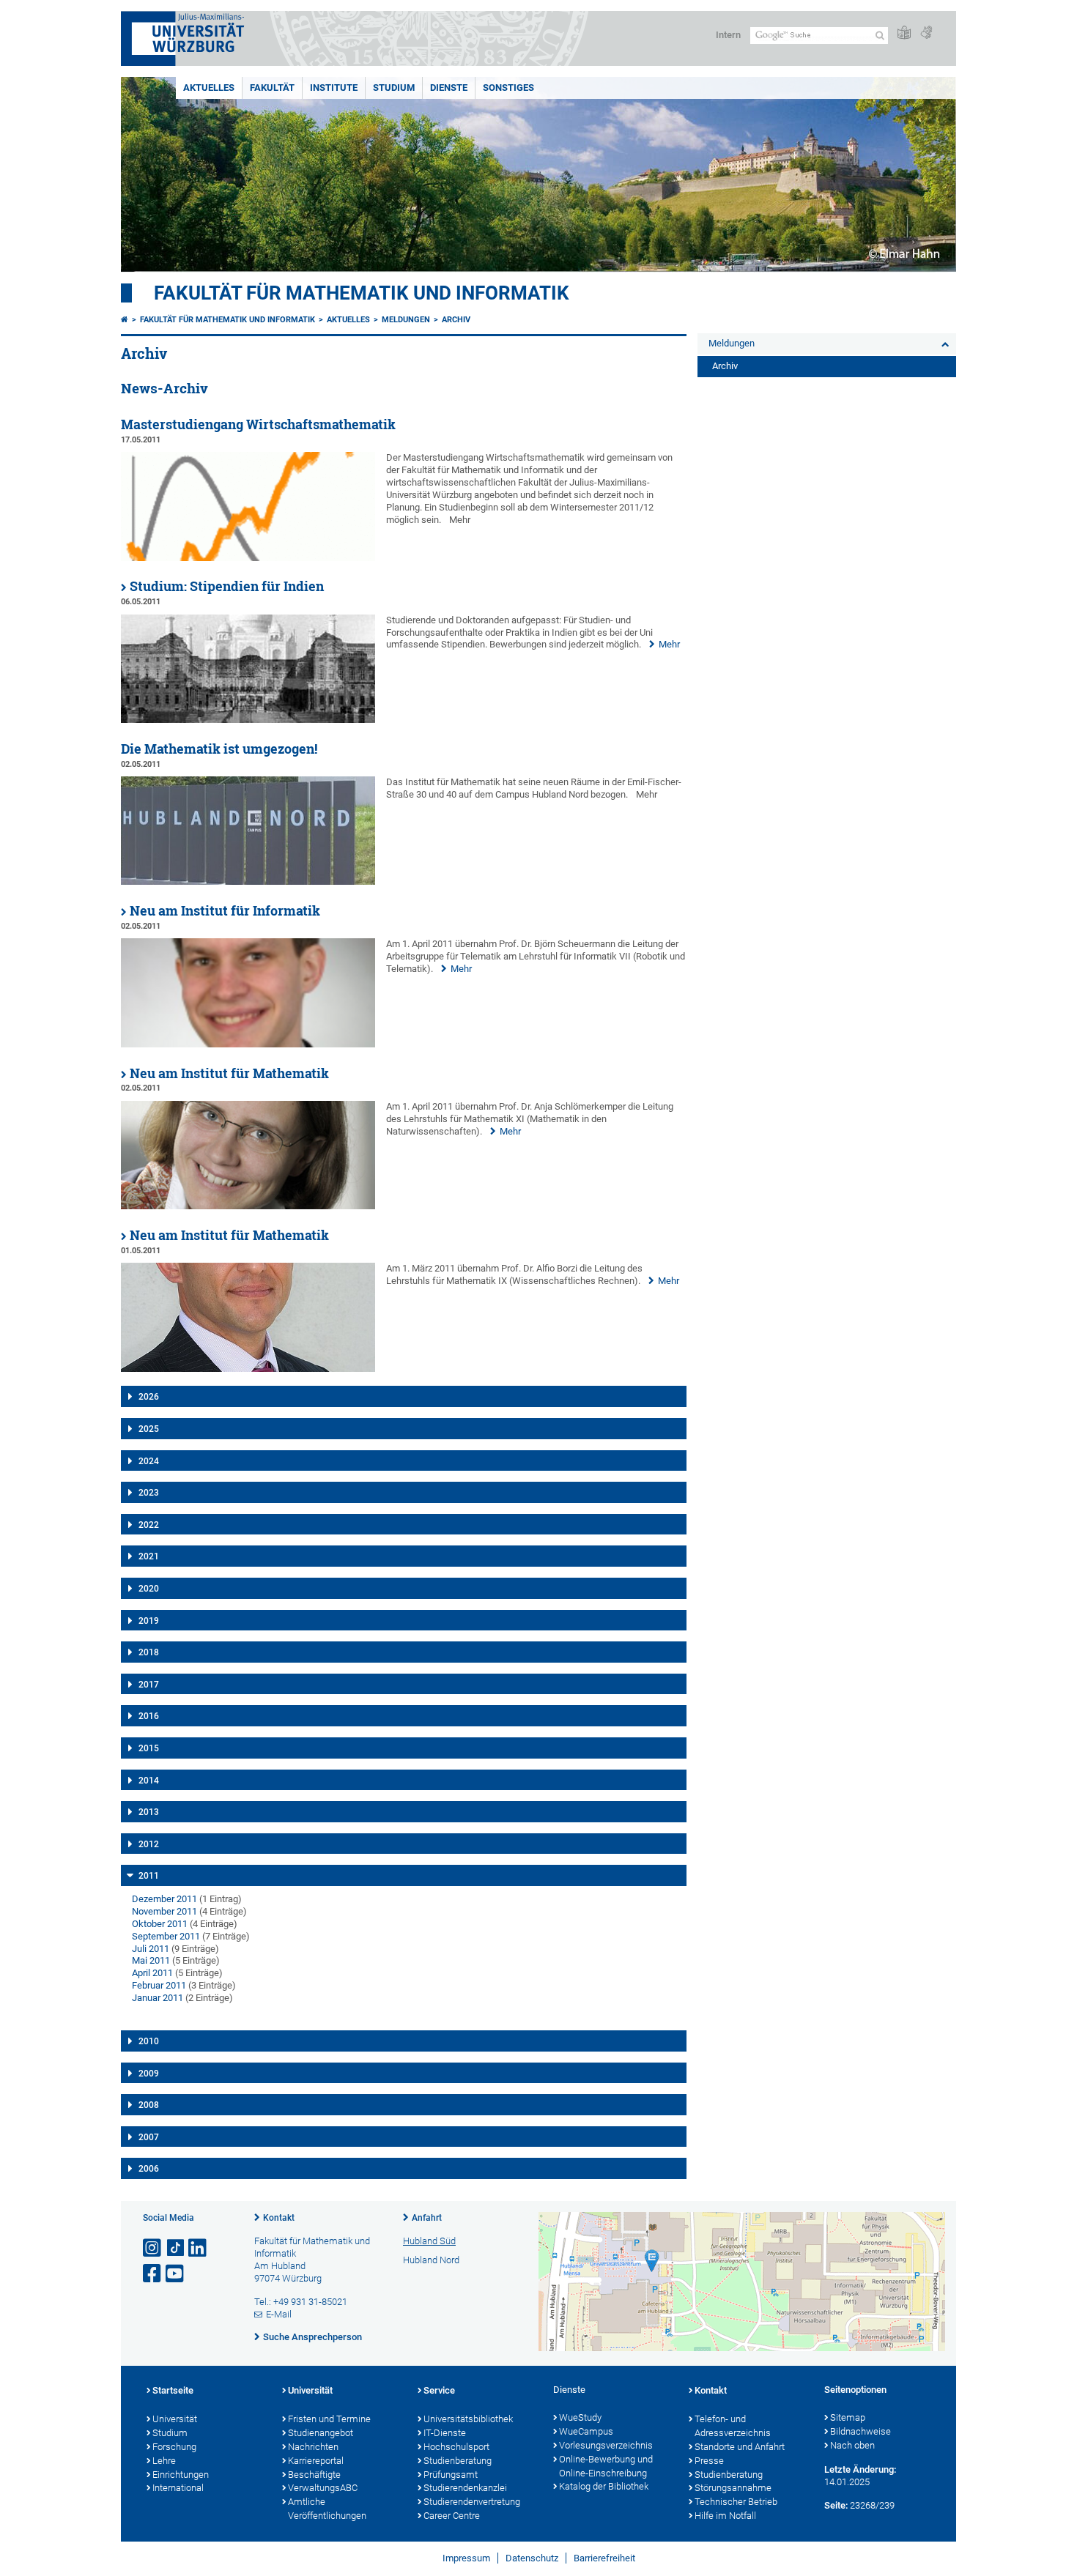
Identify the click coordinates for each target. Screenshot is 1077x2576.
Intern (728, 35)
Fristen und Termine (329, 2419)
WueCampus (586, 2431)
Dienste (449, 88)
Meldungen (406, 320)
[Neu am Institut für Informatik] (248, 1044)
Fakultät (272, 88)
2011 (149, 1876)
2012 (149, 1844)
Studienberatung (458, 2461)
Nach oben (852, 2445)
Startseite (173, 2390)
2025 (149, 1429)
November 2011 (164, 1911)
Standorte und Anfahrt (740, 2447)
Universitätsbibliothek (468, 2419)
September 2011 (166, 1936)
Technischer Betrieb (736, 2502)
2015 (149, 1748)
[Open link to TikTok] (176, 2248)
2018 (149, 1652)
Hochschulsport (456, 2447)
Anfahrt (427, 2218)
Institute (334, 88)
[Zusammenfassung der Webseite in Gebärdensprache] (926, 33)
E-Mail (279, 2314)
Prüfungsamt (451, 2475)
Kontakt (279, 2218)
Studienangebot (321, 2433)
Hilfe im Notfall (725, 2516)
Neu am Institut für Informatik (225, 911)
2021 (149, 1556)
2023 (149, 1493)
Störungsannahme (733, 2488)
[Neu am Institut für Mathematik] (248, 1206)
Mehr (669, 644)
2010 (149, 2041)
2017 (149, 1685)
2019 (149, 1621)
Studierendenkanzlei (465, 2488)
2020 (149, 1589)
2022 (149, 1525)
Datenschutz (532, 2558)
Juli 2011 (151, 1949)
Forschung (174, 2447)
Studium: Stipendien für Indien (227, 586)
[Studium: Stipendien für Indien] (248, 720)
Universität (175, 2419)
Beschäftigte (314, 2475)
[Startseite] (125, 320)
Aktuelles (209, 88)
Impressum (466, 2558)
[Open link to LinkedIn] (199, 2248)
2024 (149, 1461)
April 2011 (152, 1973)
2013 (149, 1812)
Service (439, 2390)
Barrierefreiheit (604, 2558)
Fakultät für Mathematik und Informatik (362, 293)
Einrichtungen (181, 2475)
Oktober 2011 (160, 1924)
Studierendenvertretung (472, 2502)
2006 (149, 2169)
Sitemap (848, 2417)
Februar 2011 (159, 1985)
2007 (149, 2137)
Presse (709, 2461)
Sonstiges (508, 88)
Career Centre (452, 2516)
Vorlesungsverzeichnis (606, 2445)
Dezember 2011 (164, 1899)
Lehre (164, 2461)
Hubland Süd (429, 2241)
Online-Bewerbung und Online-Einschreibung (606, 2466)
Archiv (456, 320)
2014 (149, 1781)
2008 (149, 2105)
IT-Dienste (445, 2433)
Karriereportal (316, 2461)
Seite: (836, 2505)
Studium (394, 88)
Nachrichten (313, 2447)
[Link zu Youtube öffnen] (176, 2274)
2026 (149, 1397)
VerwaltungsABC (323, 2488)
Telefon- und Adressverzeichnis (733, 2426)
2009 (149, 2074)
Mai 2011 (151, 1960)
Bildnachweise (861, 2431)
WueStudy (580, 2417)
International (178, 2488)
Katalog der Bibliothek (604, 2486)
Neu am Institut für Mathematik (229, 1073)
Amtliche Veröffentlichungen (327, 2509)
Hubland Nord (431, 2260)
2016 (149, 1716)
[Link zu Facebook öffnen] (153, 2274)
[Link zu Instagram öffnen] (153, 2248)
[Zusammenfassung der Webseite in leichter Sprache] (904, 33)
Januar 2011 (158, 1998)
